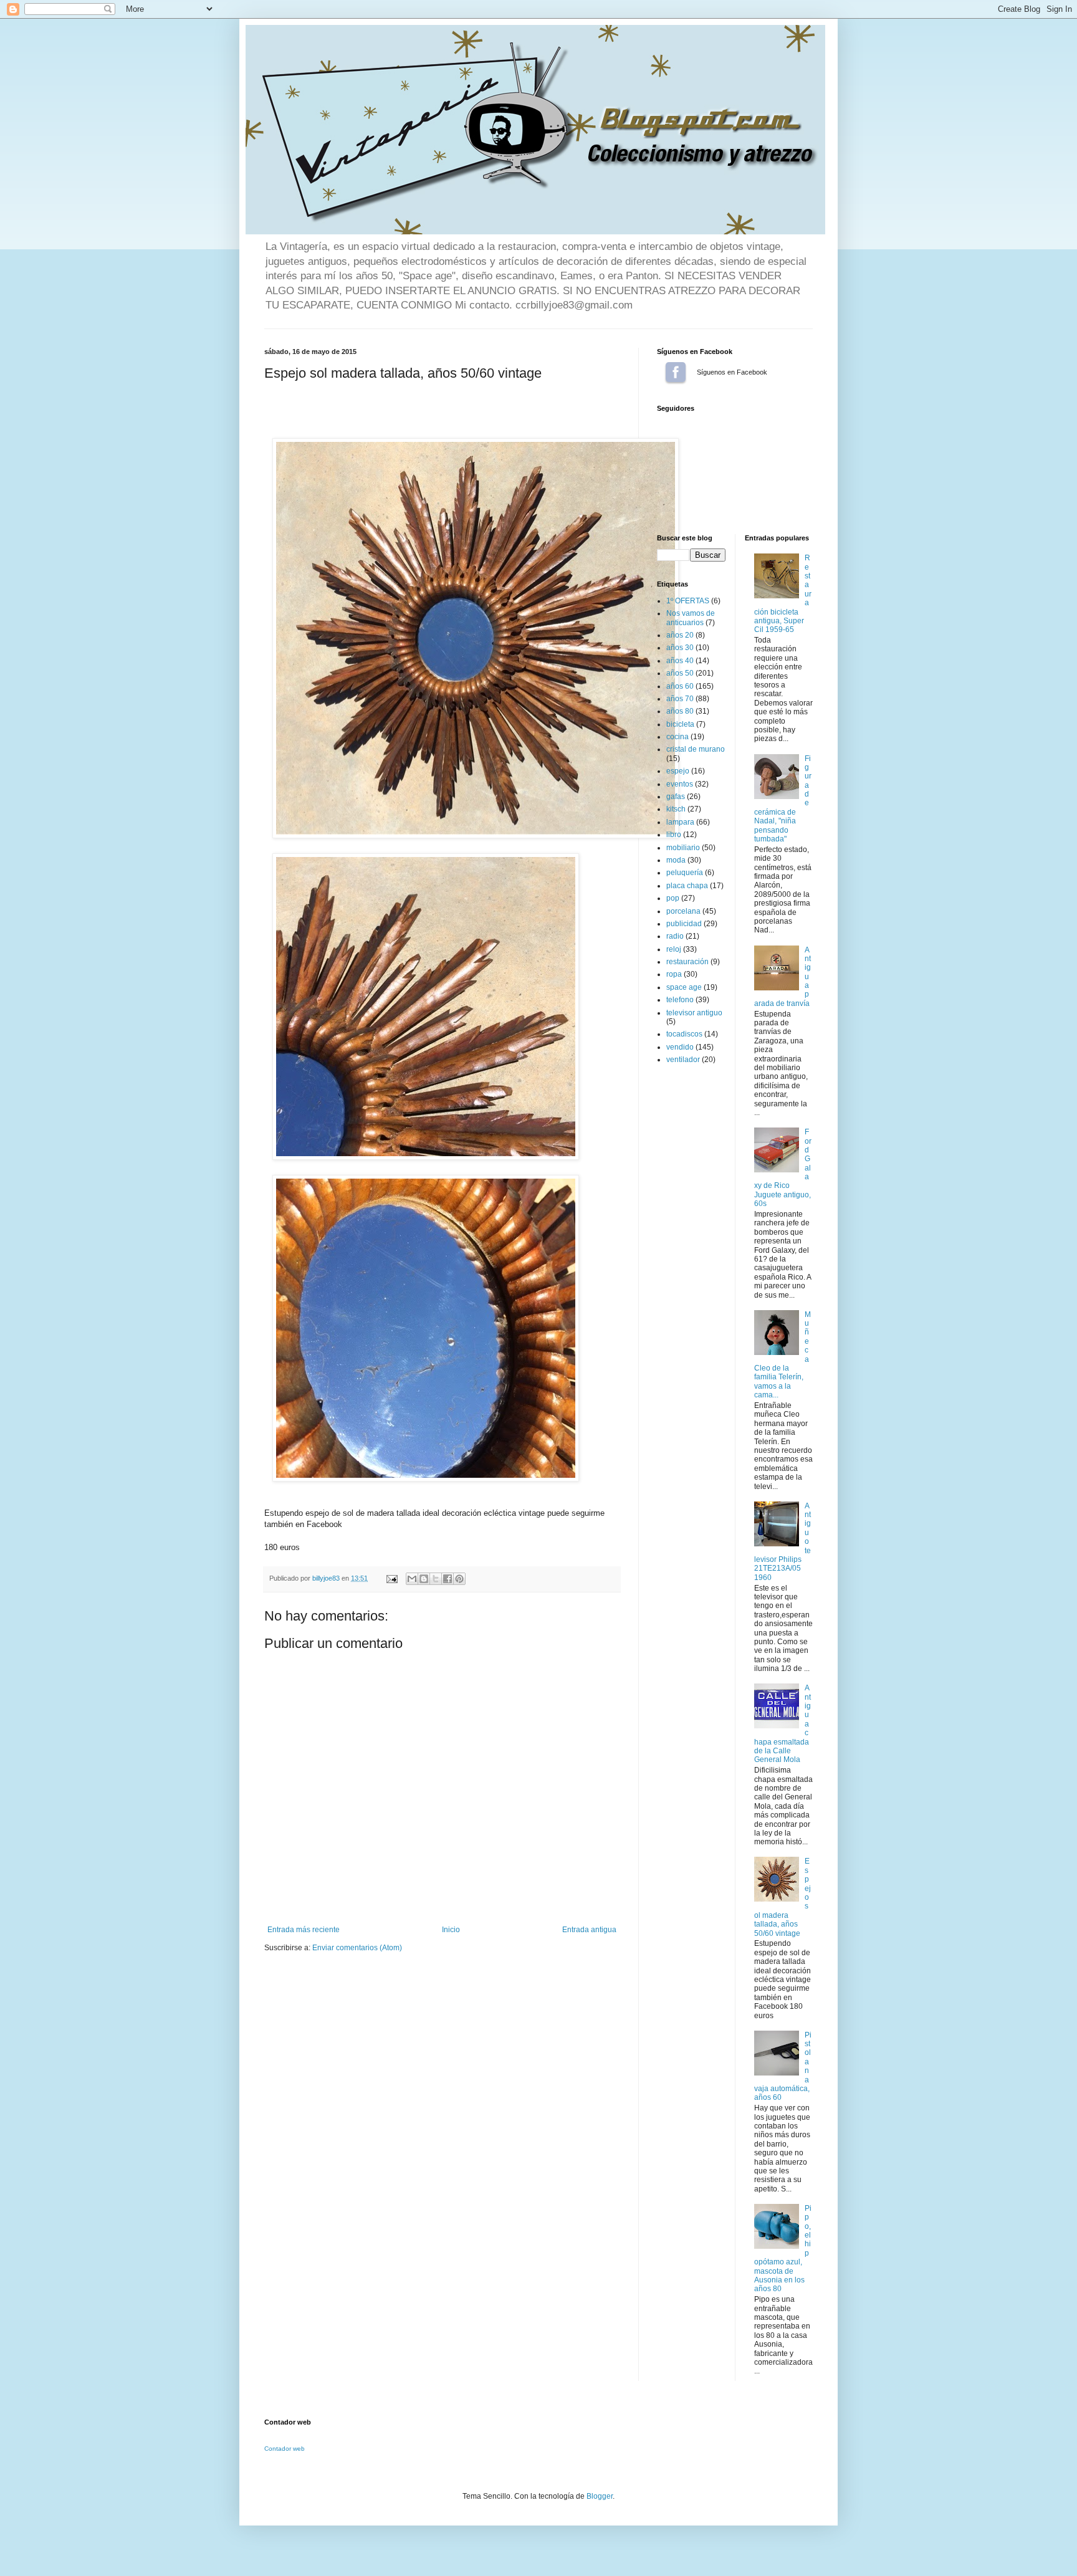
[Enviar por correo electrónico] (412, 1579)
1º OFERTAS (688, 601)
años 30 (680, 648)
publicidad (684, 924)
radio (675, 936)
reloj (674, 949)
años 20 (680, 635)
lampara (680, 822)
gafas (676, 797)
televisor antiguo (694, 1013)
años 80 (680, 711)
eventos (680, 784)
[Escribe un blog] (424, 1579)
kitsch (676, 809)
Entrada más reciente (304, 1930)
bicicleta (680, 724)
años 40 (680, 661)
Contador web (285, 2449)
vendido (680, 1047)
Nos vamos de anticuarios (691, 618)
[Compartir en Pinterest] (459, 1579)
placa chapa (687, 886)
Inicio (451, 1930)
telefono (680, 1000)
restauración (687, 962)
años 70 (680, 699)
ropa (674, 974)
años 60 (680, 686)
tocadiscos (684, 1034)
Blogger (600, 2496)
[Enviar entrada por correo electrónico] (391, 1578)
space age (684, 987)
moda (676, 860)
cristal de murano (696, 749)
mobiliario (683, 848)
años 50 (680, 673)
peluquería (685, 873)
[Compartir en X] (436, 1579)
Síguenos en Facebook (676, 372)
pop (673, 898)
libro (674, 835)
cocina (677, 737)
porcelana (683, 911)
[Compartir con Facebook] (448, 1579)
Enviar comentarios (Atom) (357, 1948)
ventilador (683, 1060)
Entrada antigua (589, 1930)
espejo (678, 771)
